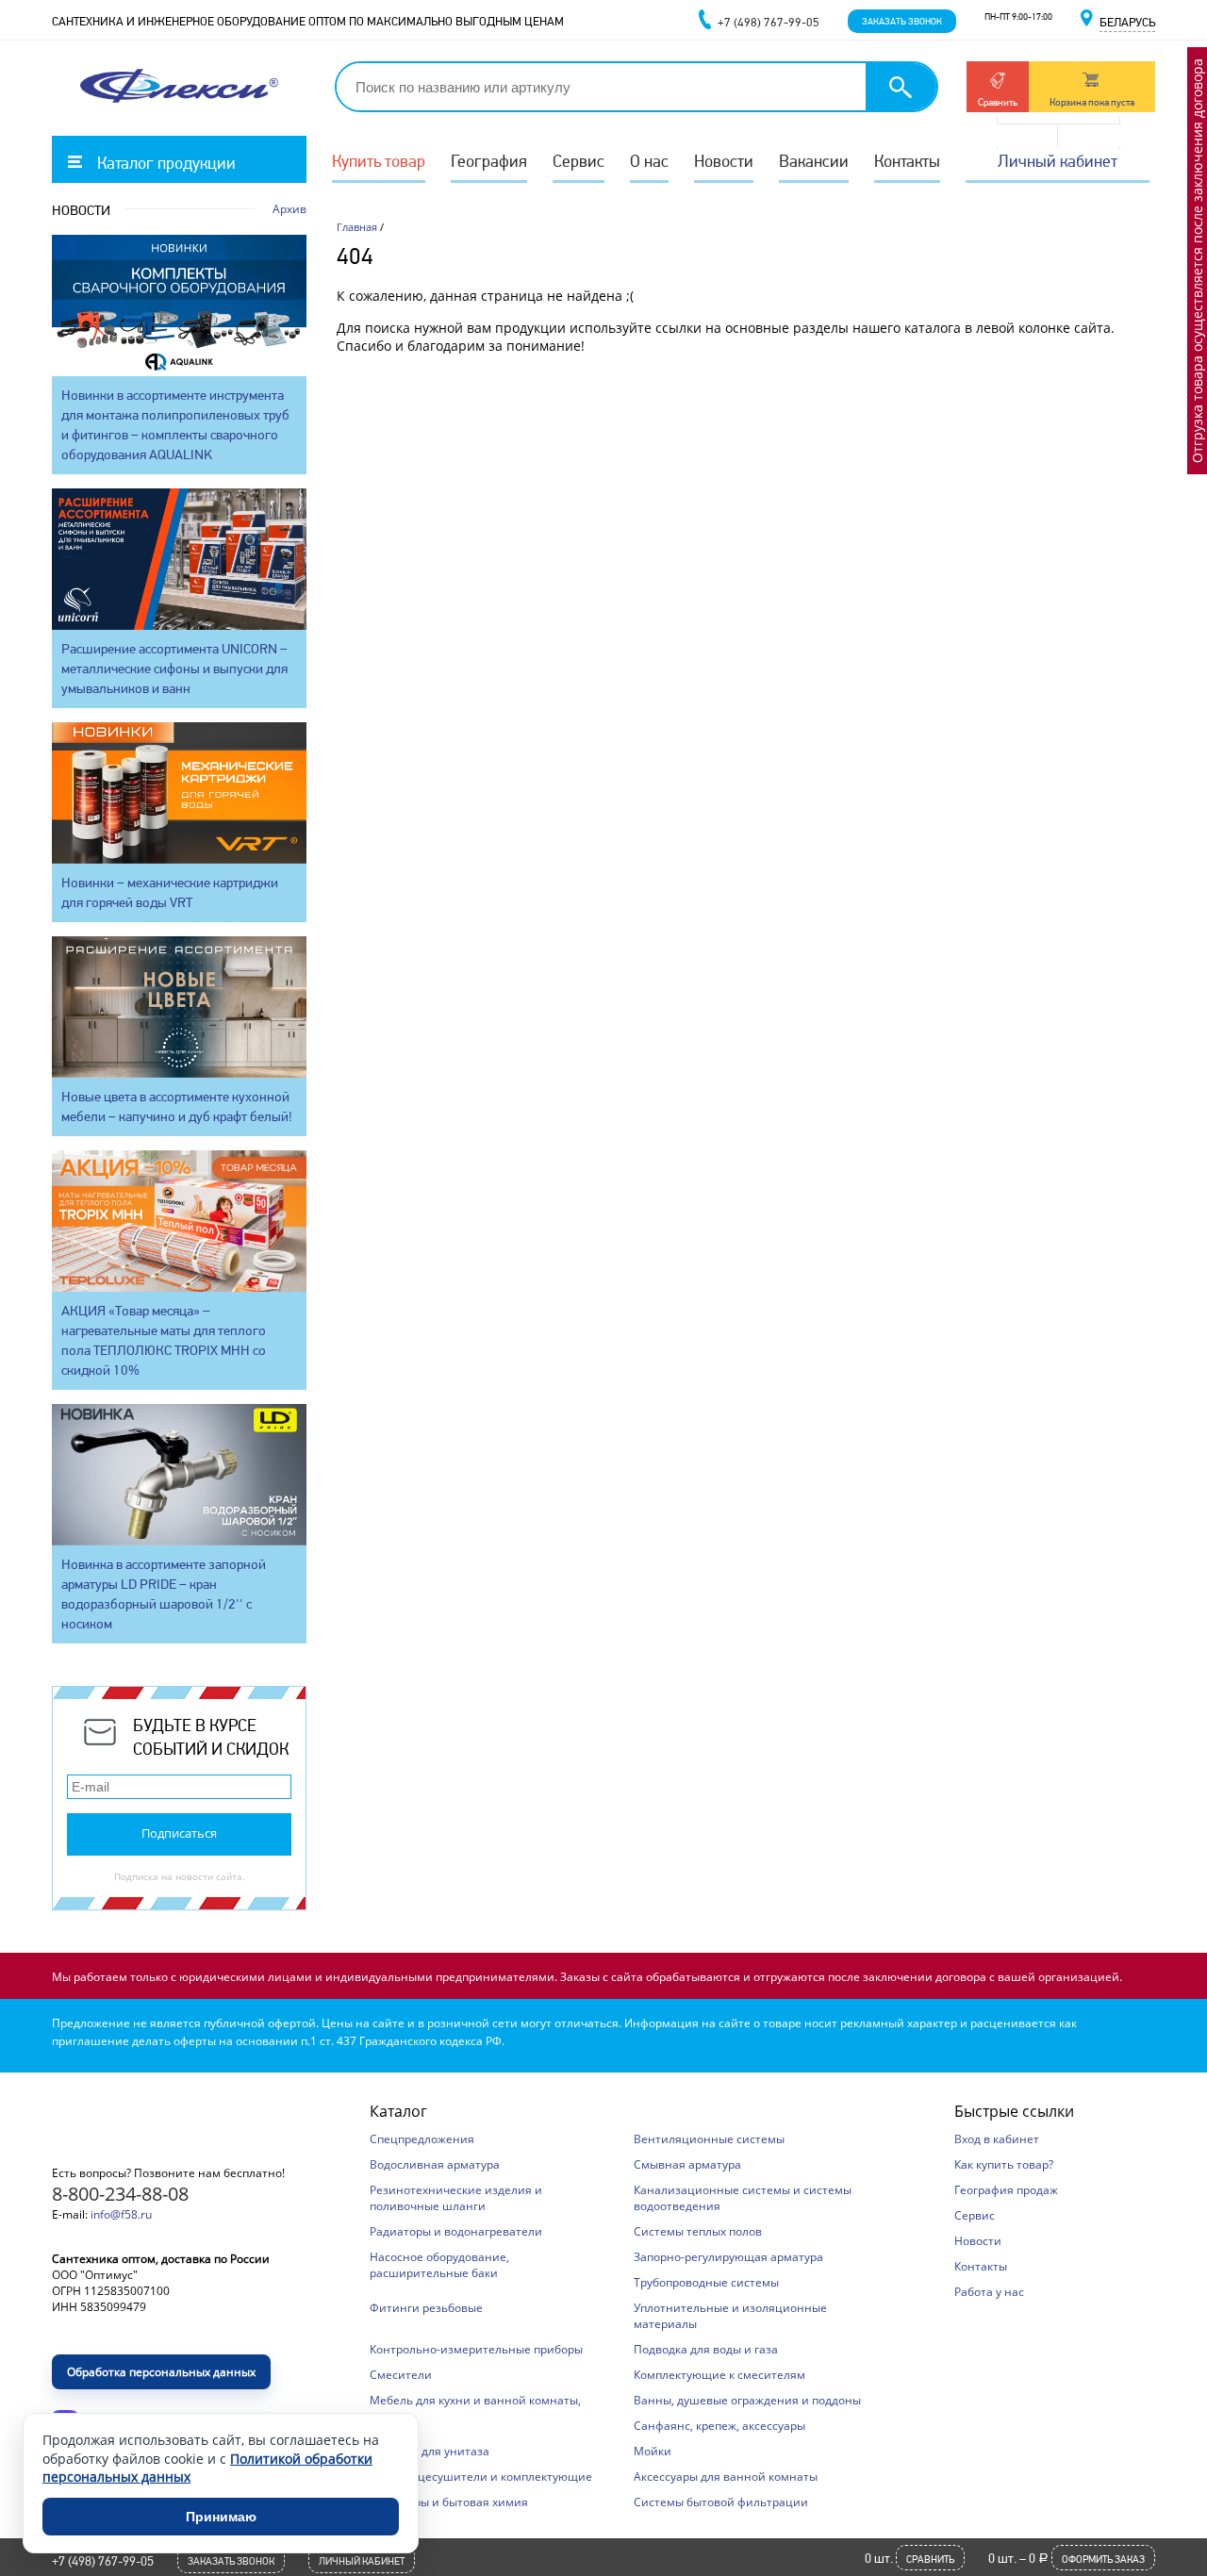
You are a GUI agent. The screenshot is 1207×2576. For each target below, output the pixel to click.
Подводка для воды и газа (706, 2349)
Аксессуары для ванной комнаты (726, 2477)
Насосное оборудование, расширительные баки (439, 2265)
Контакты (907, 161)
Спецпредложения (422, 2139)
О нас (649, 161)
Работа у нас (989, 2292)
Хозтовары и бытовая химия (449, 2502)
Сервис (579, 161)
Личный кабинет (1058, 161)
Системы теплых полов (698, 2231)
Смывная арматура (687, 2164)
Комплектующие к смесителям (719, 2375)
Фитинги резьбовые (426, 2308)
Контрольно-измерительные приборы (476, 2349)
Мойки (653, 2451)
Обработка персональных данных (161, 2372)
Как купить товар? (1004, 2164)
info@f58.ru (121, 2214)
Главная (357, 227)
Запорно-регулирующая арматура (728, 2257)
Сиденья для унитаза (430, 2451)
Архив (289, 209)
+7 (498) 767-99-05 (103, 2561)
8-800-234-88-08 (120, 2194)
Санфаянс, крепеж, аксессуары (719, 2426)
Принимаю (221, 2517)
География (489, 161)
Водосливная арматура (435, 2164)
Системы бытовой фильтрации (721, 2502)
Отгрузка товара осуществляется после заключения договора (1197, 261)
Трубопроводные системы (706, 2282)
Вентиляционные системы (709, 2139)
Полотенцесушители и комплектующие (481, 2477)
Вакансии (814, 161)
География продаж (1006, 2190)
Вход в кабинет (997, 2139)
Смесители (401, 2375)
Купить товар (379, 161)
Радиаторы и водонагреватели (456, 2231)
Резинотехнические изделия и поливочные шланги (456, 2198)
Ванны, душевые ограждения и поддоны (747, 2400)
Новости (724, 161)
